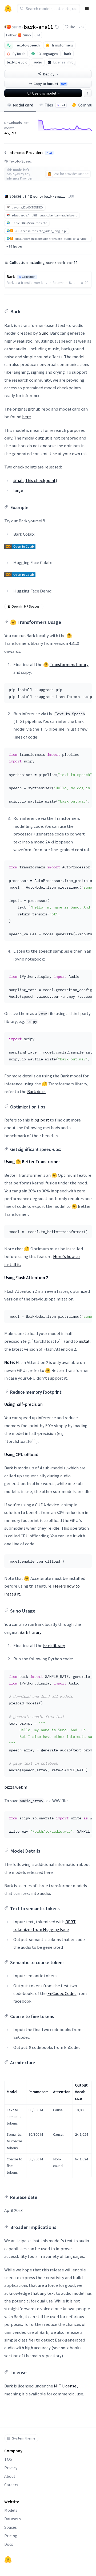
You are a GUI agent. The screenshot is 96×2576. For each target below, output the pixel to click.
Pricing (11, 2536)
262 (81, 27)
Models (11, 2510)
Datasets (13, 2519)
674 (37, 35)
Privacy (11, 2468)
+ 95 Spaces (14, 246)
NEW (49, 153)
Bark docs (36, 1091)
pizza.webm (16, 1787)
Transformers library (69, 664)
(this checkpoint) (35, 480)
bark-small (39, 27)
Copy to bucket (50, 84)
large (18, 490)
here (27, 417)
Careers (11, 2485)
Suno (44, 333)
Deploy (49, 74)
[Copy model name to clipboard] (57, 27)
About (10, 2476)
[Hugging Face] (8, 2560)
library (54, 1645)
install (85, 1341)
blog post (40, 1120)
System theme (24, 2438)
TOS (8, 2459)
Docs (9, 2544)
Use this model (44, 93)
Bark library (31, 1632)
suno (17, 27)
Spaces (11, 2527)
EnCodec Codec (62, 1993)
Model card (23, 105)
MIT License (65, 2386)
